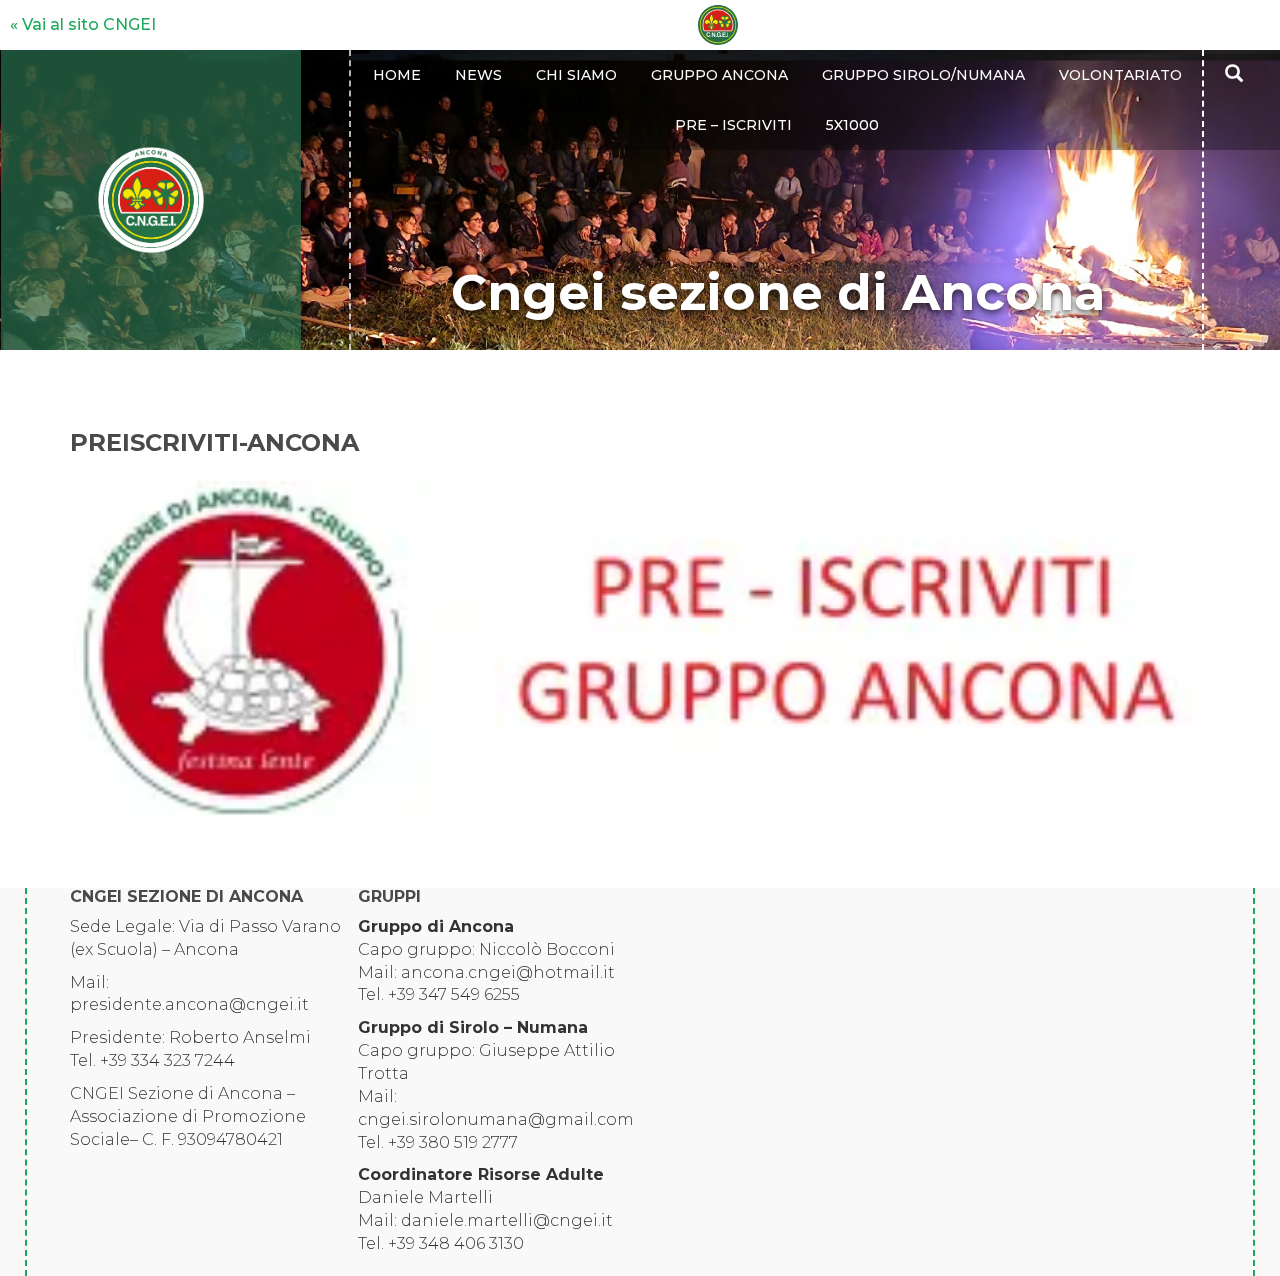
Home (397, 75)
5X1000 (852, 125)
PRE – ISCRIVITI (733, 125)
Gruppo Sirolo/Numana (923, 75)
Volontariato (1120, 75)
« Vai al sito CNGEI (83, 24)
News (478, 75)
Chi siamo (576, 75)
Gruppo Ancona (719, 75)
